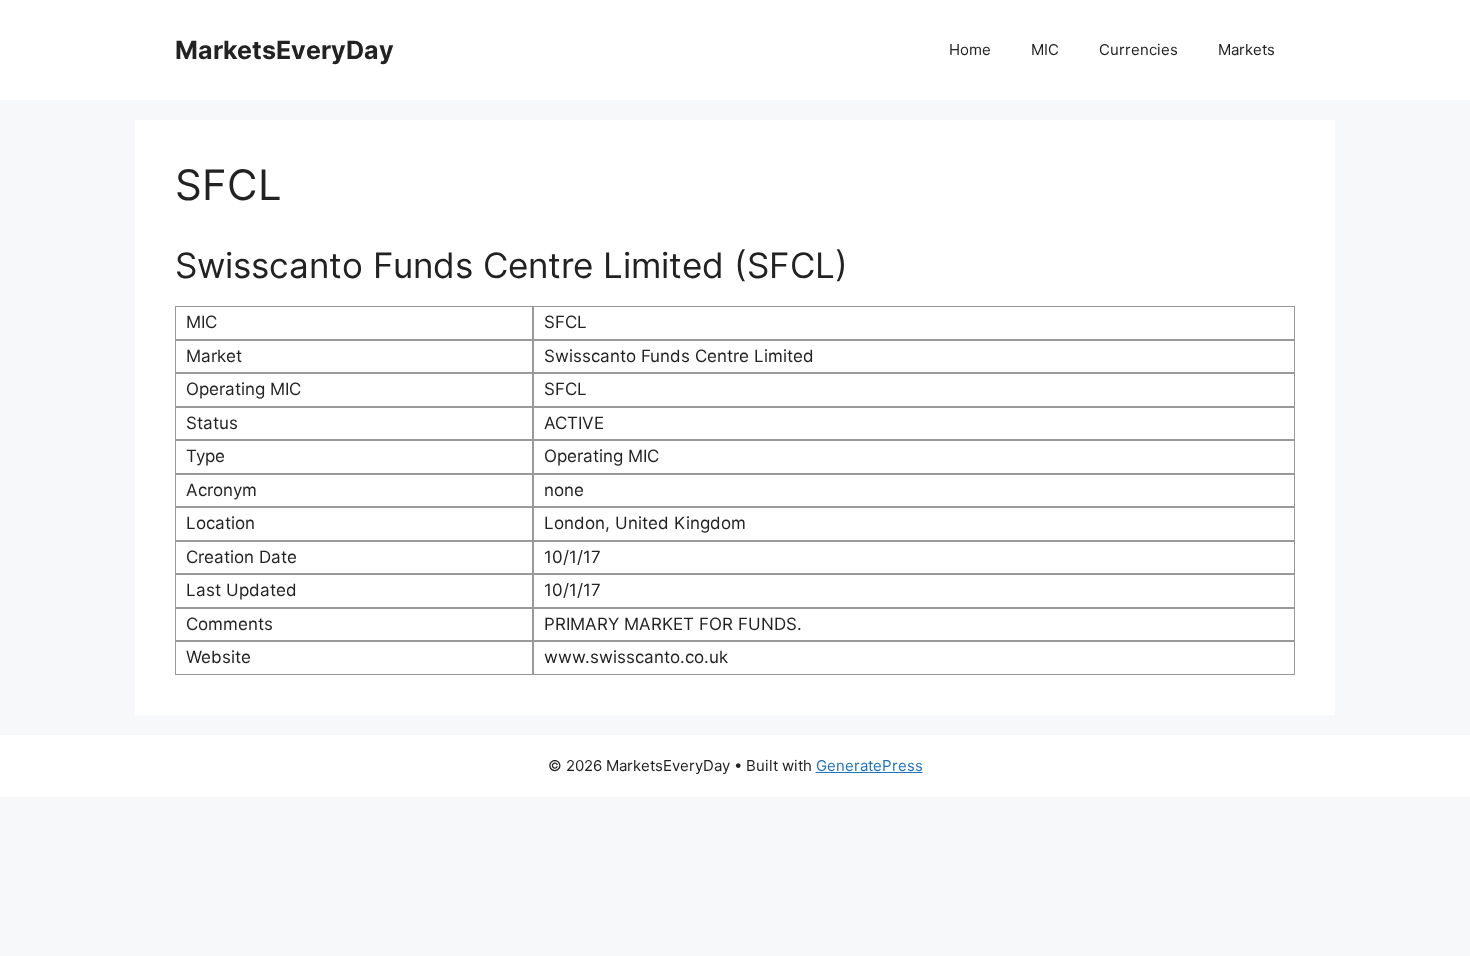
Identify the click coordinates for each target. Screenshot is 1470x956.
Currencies (1138, 49)
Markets (1246, 49)
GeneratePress (869, 765)
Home (970, 49)
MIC (1045, 49)
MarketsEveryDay (284, 50)
